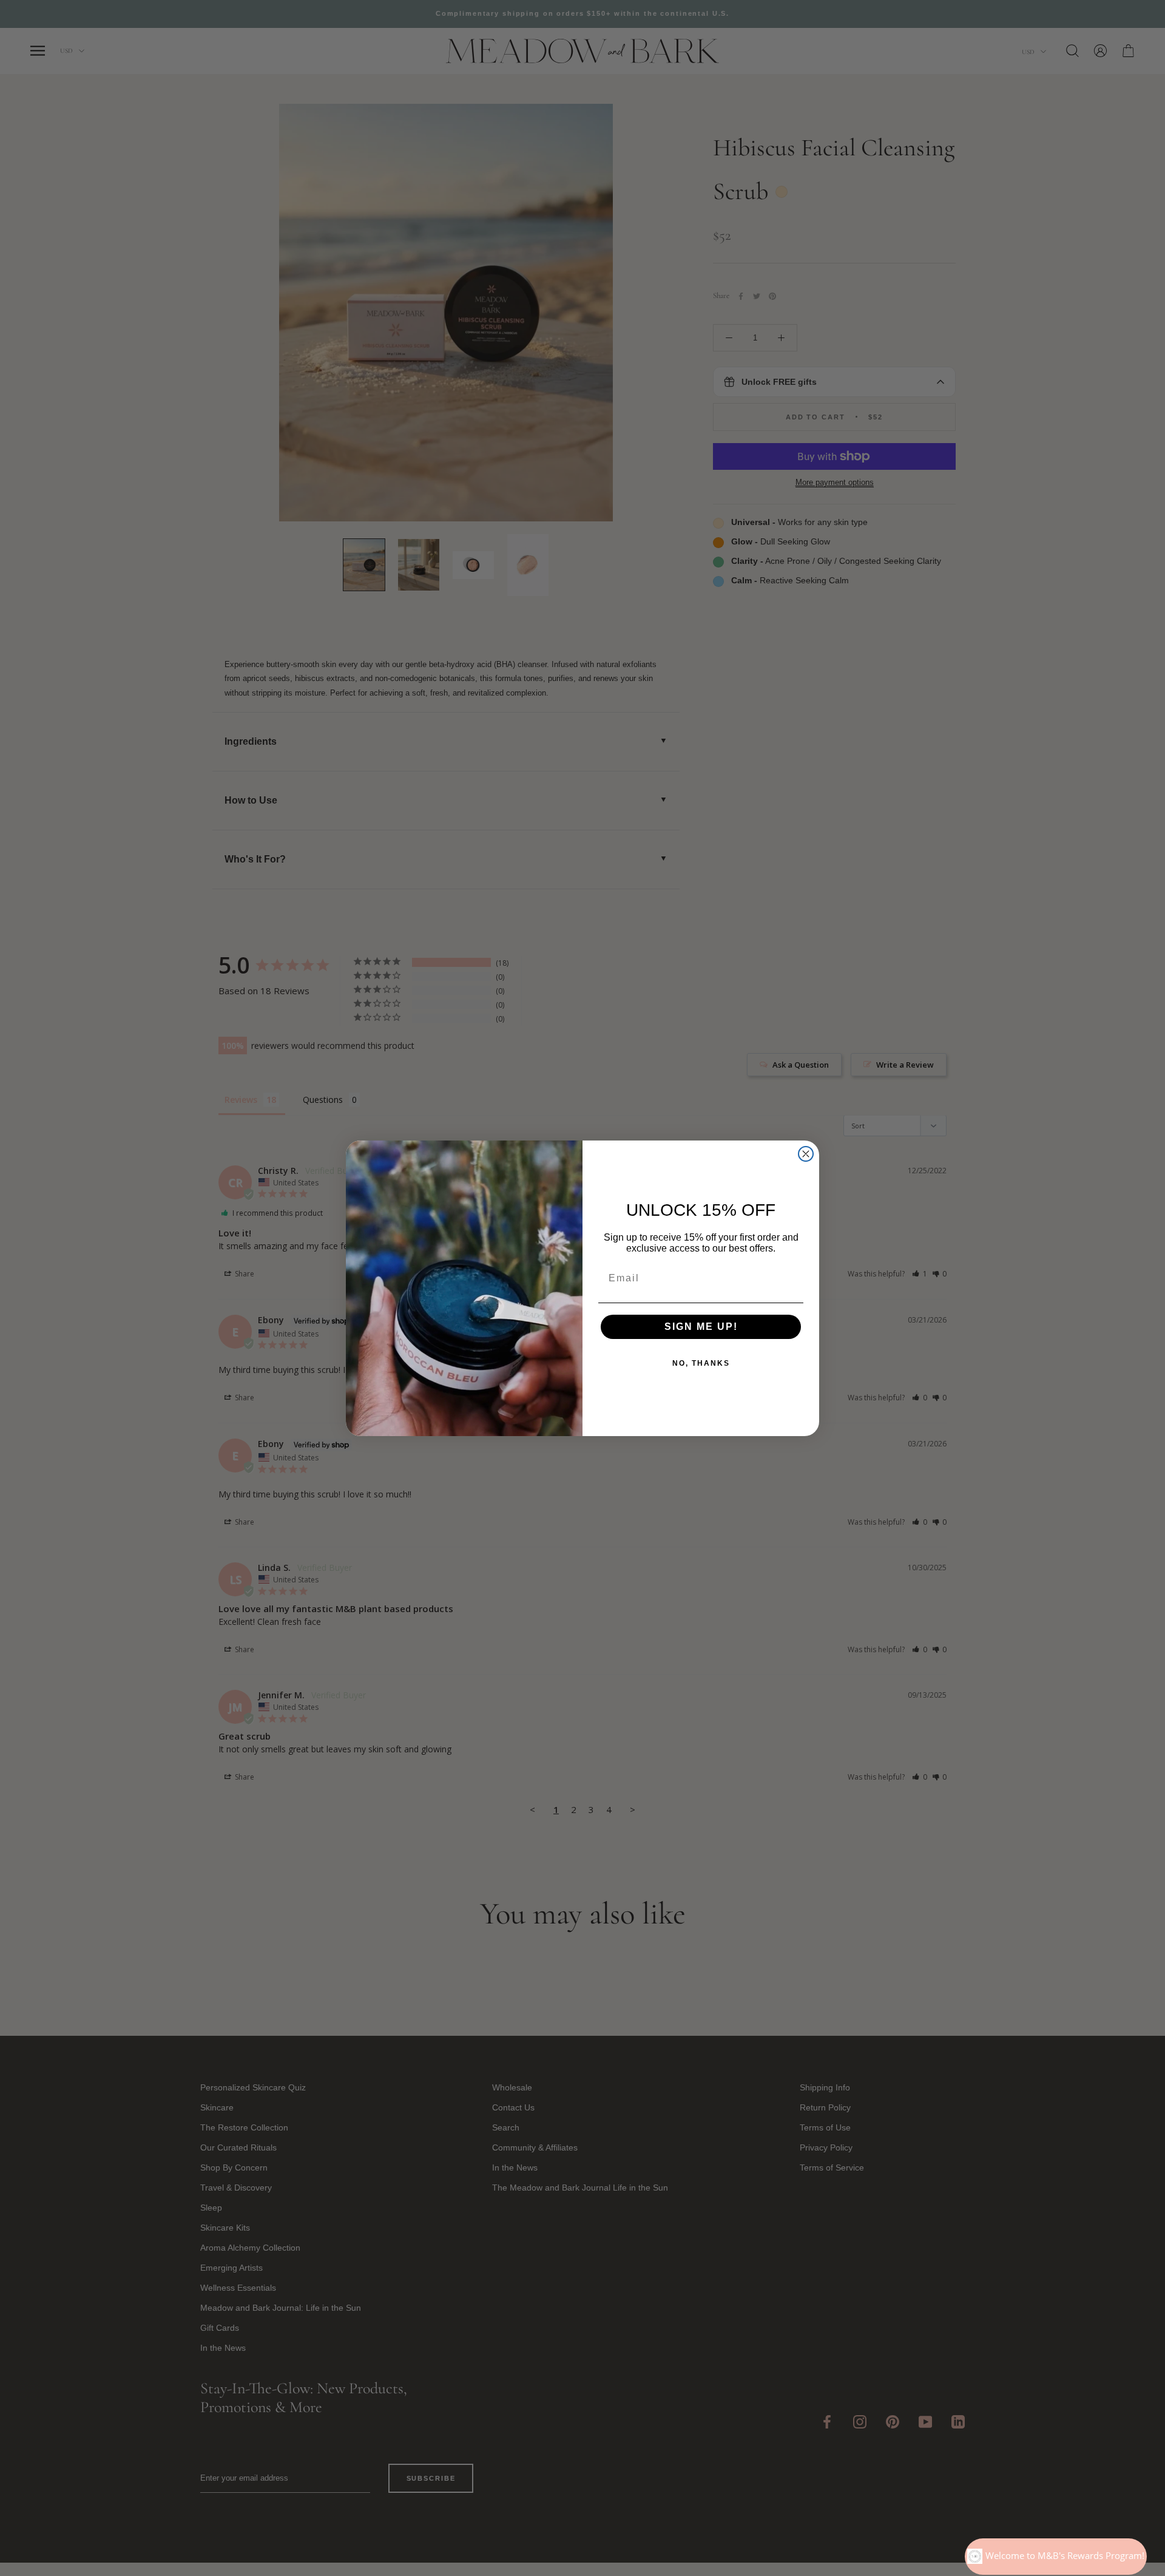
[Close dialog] (806, 1154)
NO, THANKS (701, 1363)
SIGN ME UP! (701, 1327)
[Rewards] (1056, 2557)
